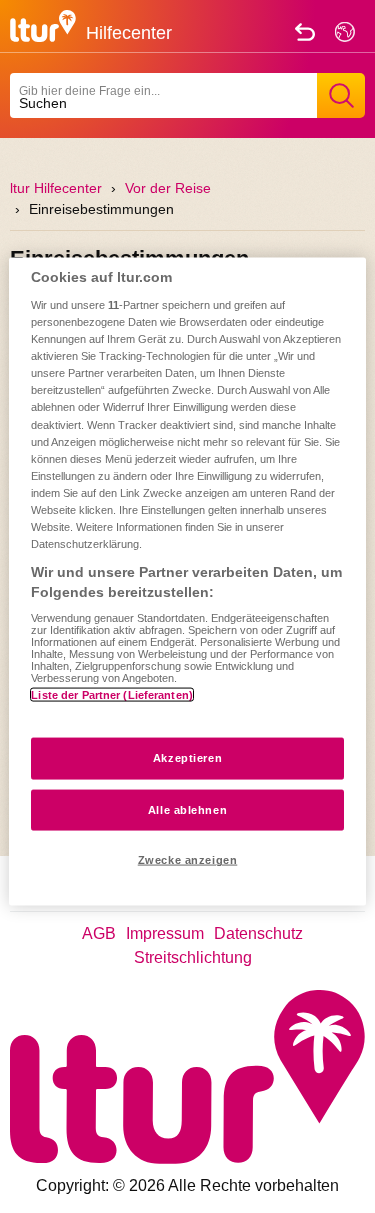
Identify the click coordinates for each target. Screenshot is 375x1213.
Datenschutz (258, 933)
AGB (99, 933)
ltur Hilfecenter (56, 188)
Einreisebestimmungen (101, 209)
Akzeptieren (187, 757)
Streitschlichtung (193, 957)
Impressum (165, 933)
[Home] (43, 25)
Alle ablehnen (187, 809)
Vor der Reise (168, 188)
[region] (187, 581)
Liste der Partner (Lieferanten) (112, 695)
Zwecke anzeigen (188, 860)
